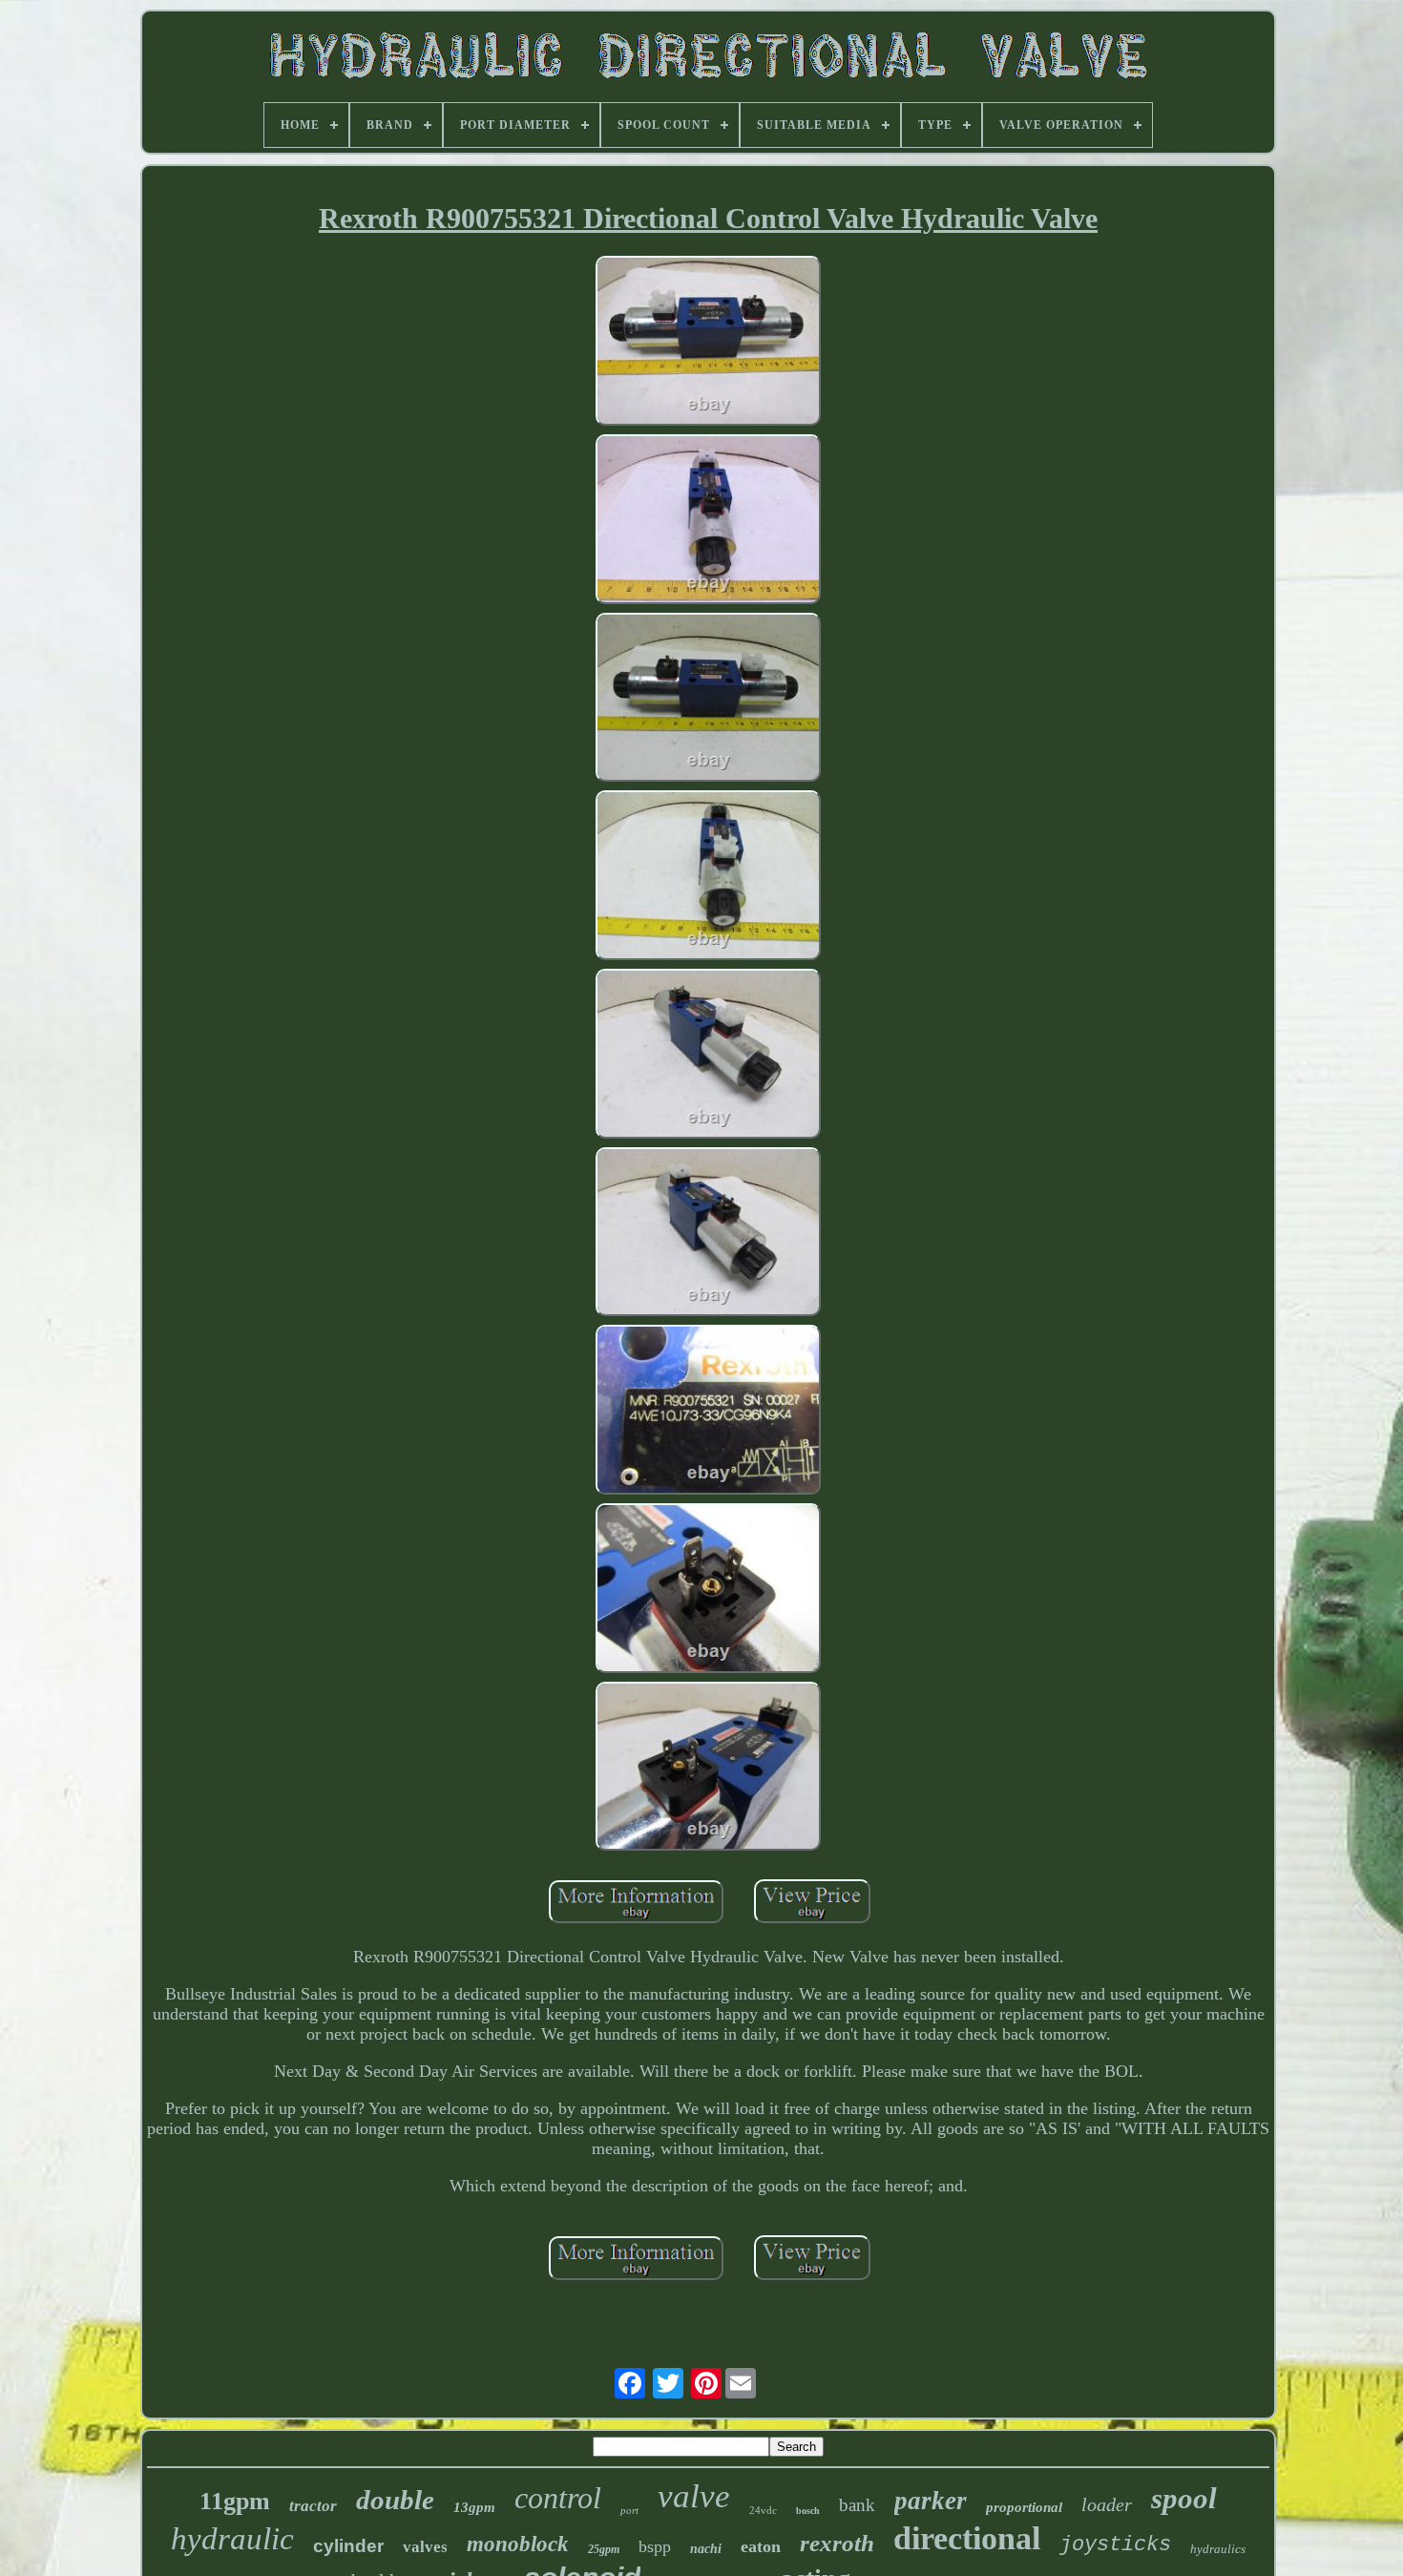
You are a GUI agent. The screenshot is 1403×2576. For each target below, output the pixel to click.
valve (694, 2496)
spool (1184, 2498)
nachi (706, 2549)
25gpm (604, 2549)
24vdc (763, 2510)
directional (967, 2538)
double (395, 2500)
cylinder (348, 2546)
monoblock (518, 2544)
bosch (808, 2511)
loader (1107, 2504)
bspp (655, 2546)
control (558, 2498)
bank (857, 2505)
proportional (1024, 2507)
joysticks (1115, 2545)
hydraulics (1218, 2549)
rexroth (837, 2543)
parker (931, 2501)
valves (425, 2547)
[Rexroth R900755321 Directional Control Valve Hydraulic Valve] (708, 343)
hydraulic (232, 2539)
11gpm (235, 2501)
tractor (313, 2506)
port (629, 2510)
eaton (761, 2546)
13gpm (474, 2507)
